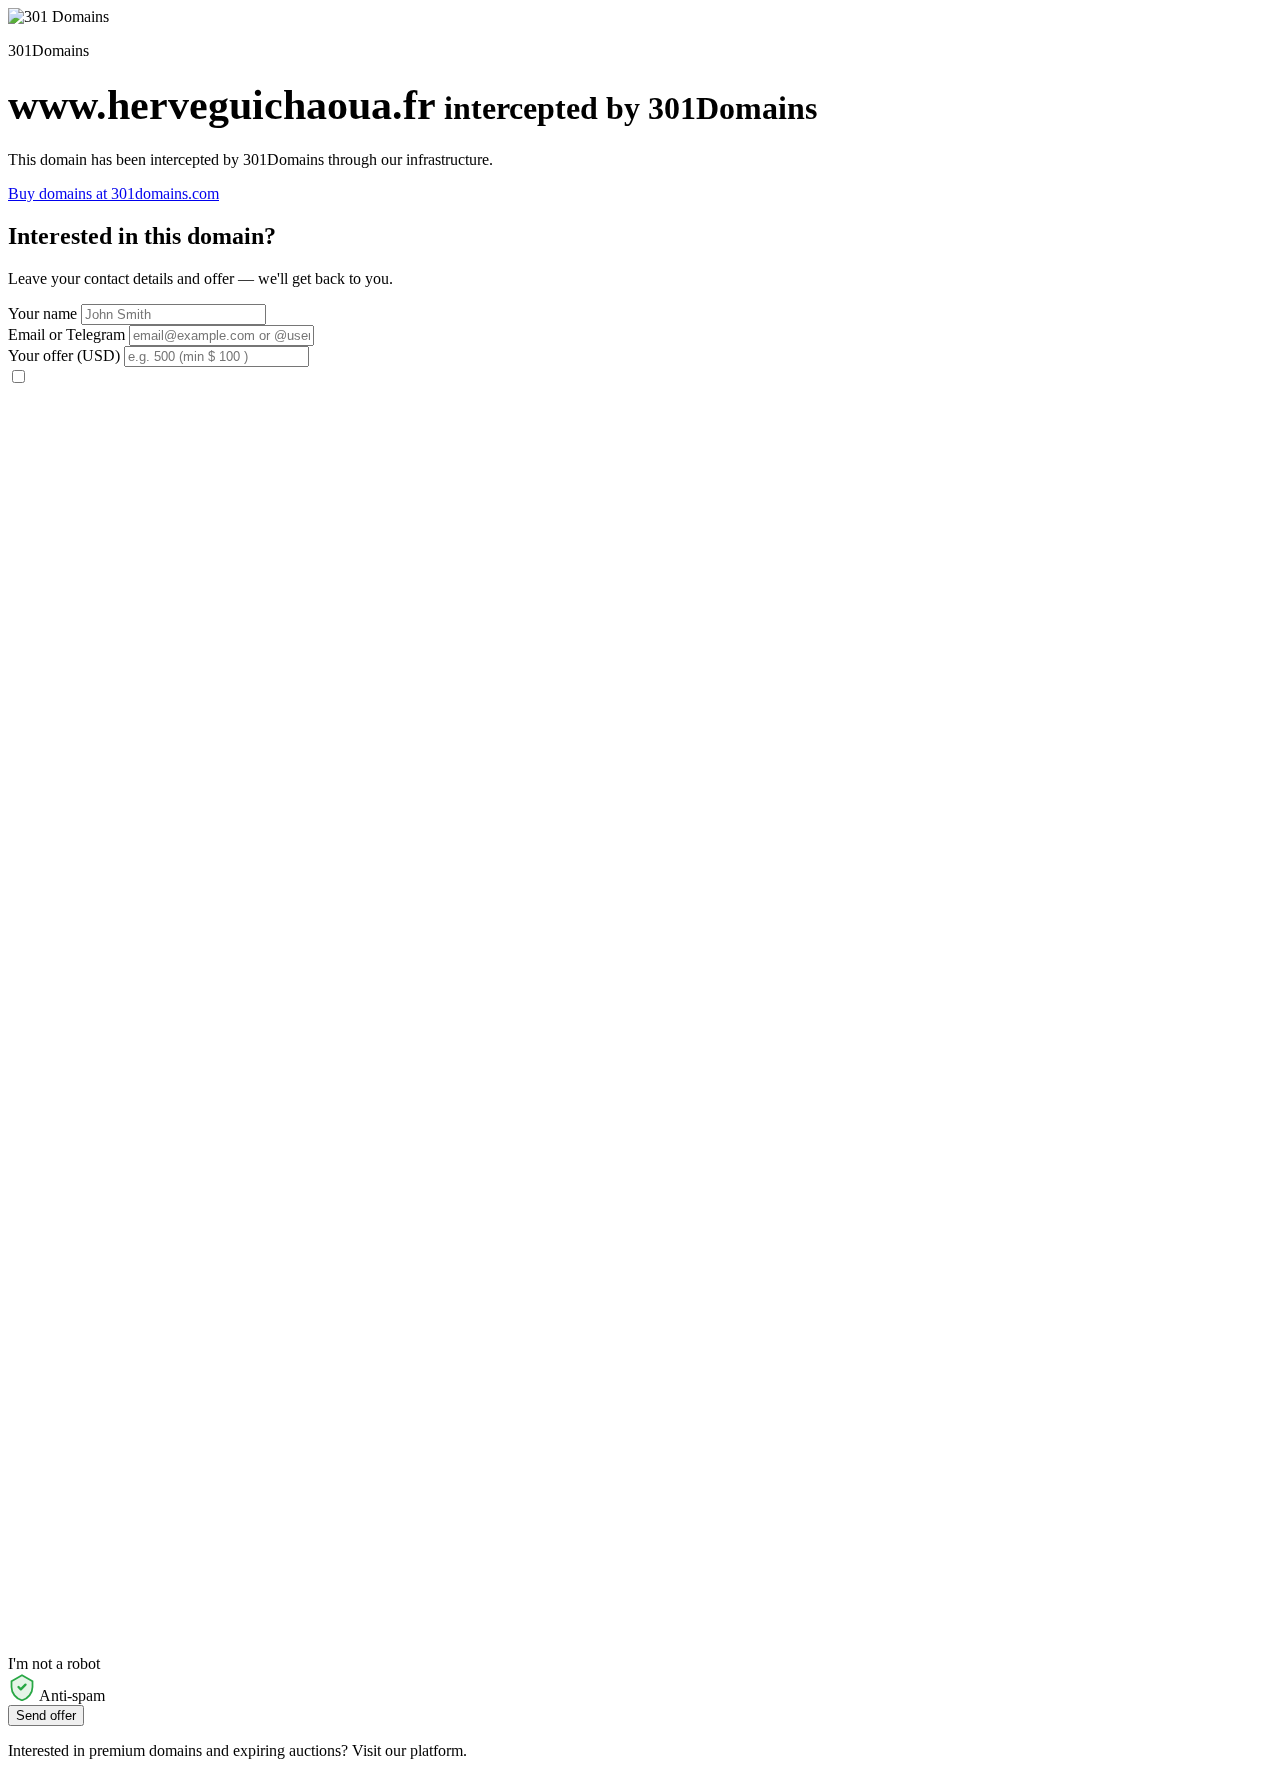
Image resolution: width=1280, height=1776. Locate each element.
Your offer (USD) (64, 355)
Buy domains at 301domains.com (113, 193)
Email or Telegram (66, 334)
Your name (42, 313)
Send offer (46, 1715)
